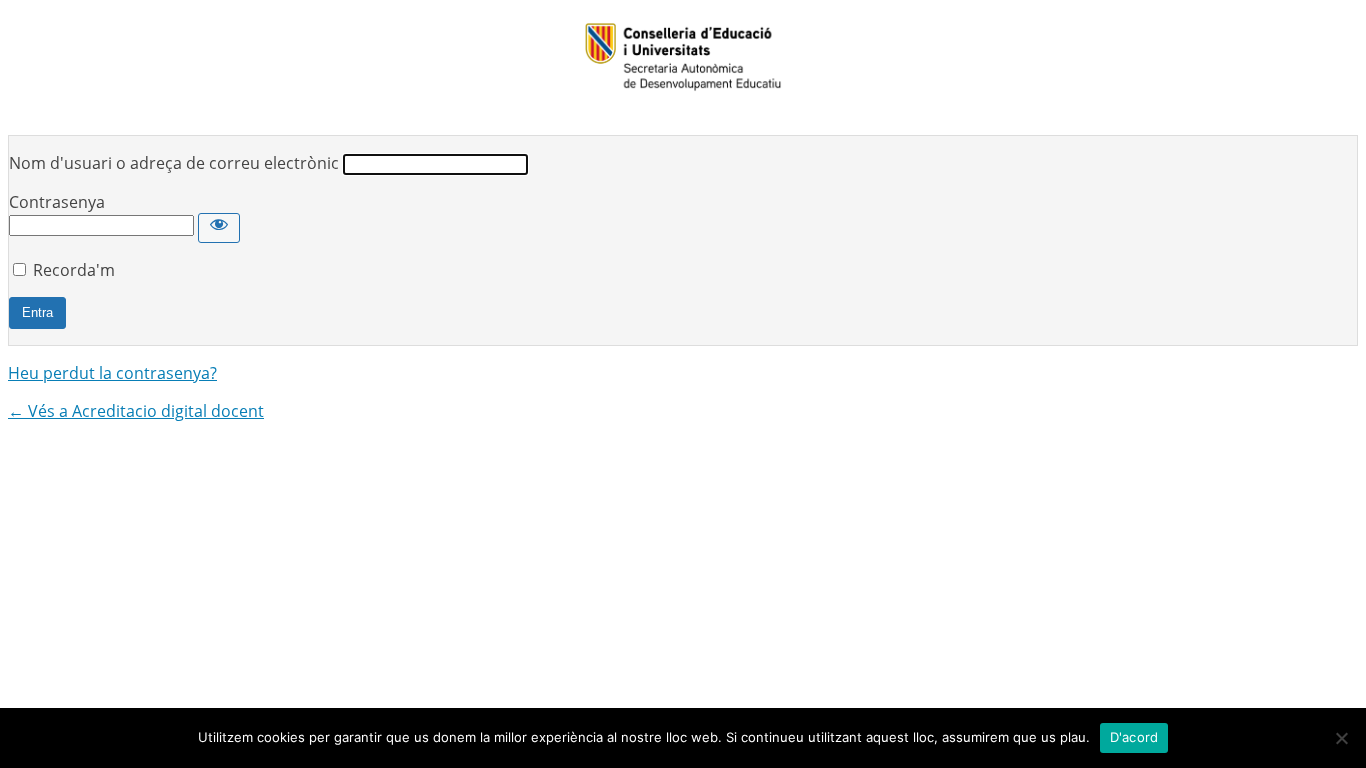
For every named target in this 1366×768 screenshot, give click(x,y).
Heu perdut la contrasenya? (112, 373)
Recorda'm (74, 270)
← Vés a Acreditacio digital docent (136, 411)
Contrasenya (57, 202)
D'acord (1134, 737)
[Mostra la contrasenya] (219, 228)
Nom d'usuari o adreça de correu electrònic (174, 163)
